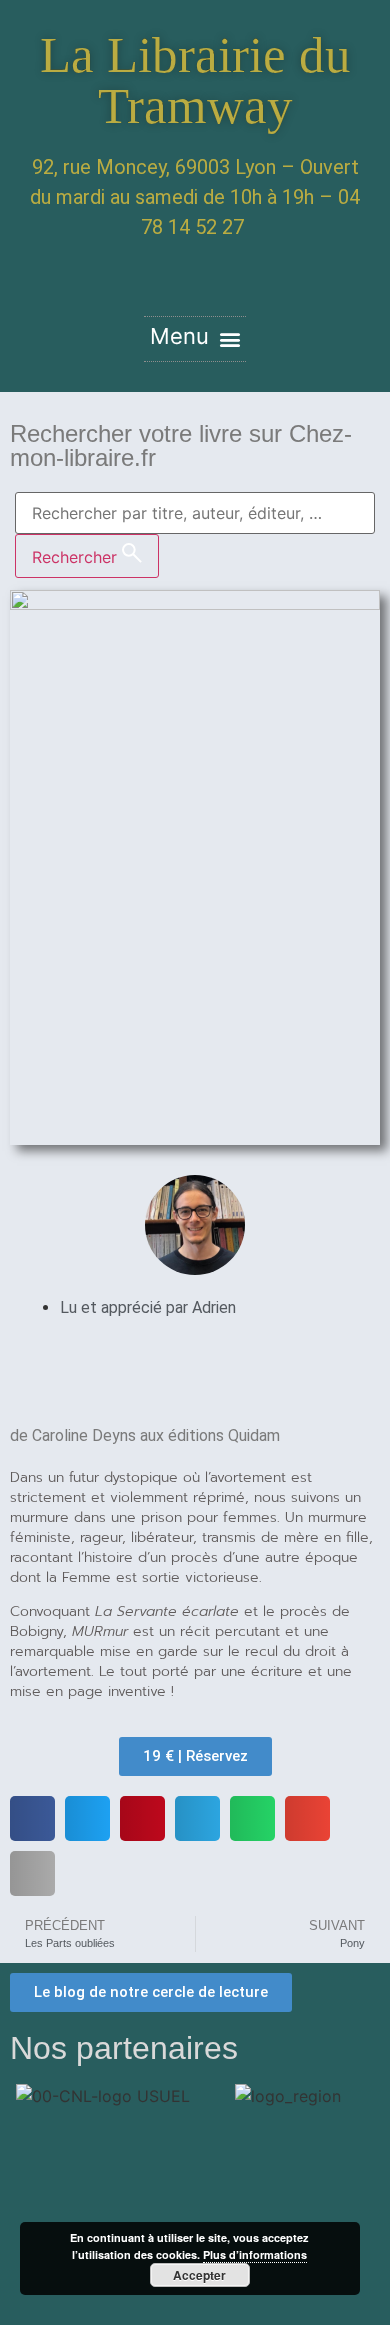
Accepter (199, 2275)
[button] (195, 339)
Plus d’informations (255, 2254)
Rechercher (77, 557)
